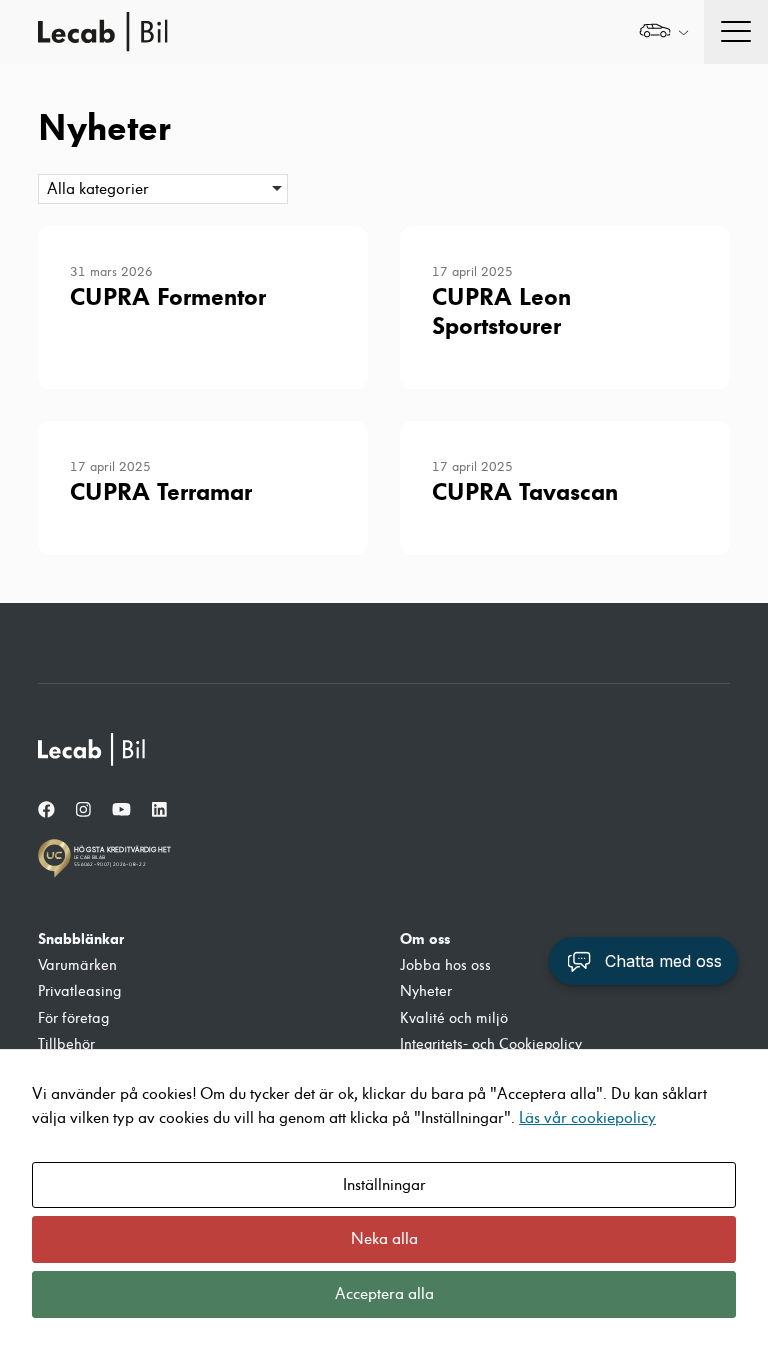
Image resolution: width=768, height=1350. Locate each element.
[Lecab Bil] (93, 749)
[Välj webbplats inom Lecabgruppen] (663, 32)
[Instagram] (83, 810)
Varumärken (77, 965)
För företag (73, 1018)
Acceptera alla (384, 1294)
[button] (643, 961)
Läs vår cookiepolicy (587, 1118)
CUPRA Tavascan (525, 492)
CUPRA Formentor (168, 297)
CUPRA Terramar (161, 492)
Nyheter (426, 991)
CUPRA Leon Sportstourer (501, 311)
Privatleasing (79, 991)
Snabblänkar (81, 939)
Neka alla (384, 1239)
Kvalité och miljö (454, 1018)
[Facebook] (46, 810)
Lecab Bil (104, 32)
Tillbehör (66, 1044)
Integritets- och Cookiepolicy (491, 1044)
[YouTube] (121, 810)
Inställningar (384, 1185)
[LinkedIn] (159, 810)
